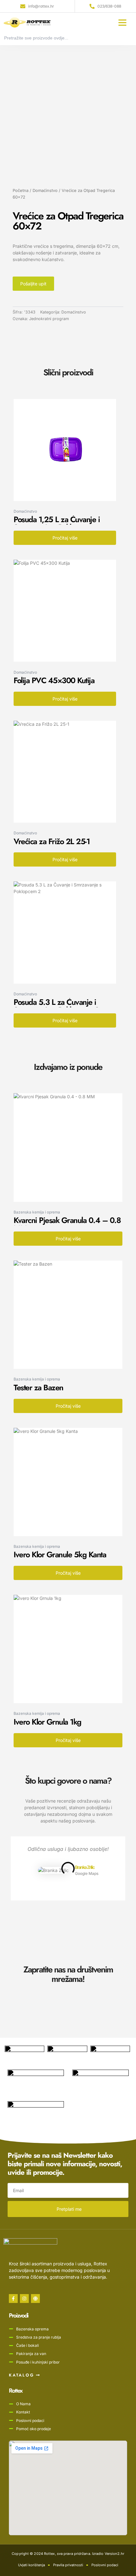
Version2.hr (114, 2554)
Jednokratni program (49, 319)
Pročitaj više (65, 538)
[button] (122, 22)
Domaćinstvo (45, 191)
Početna (21, 191)
